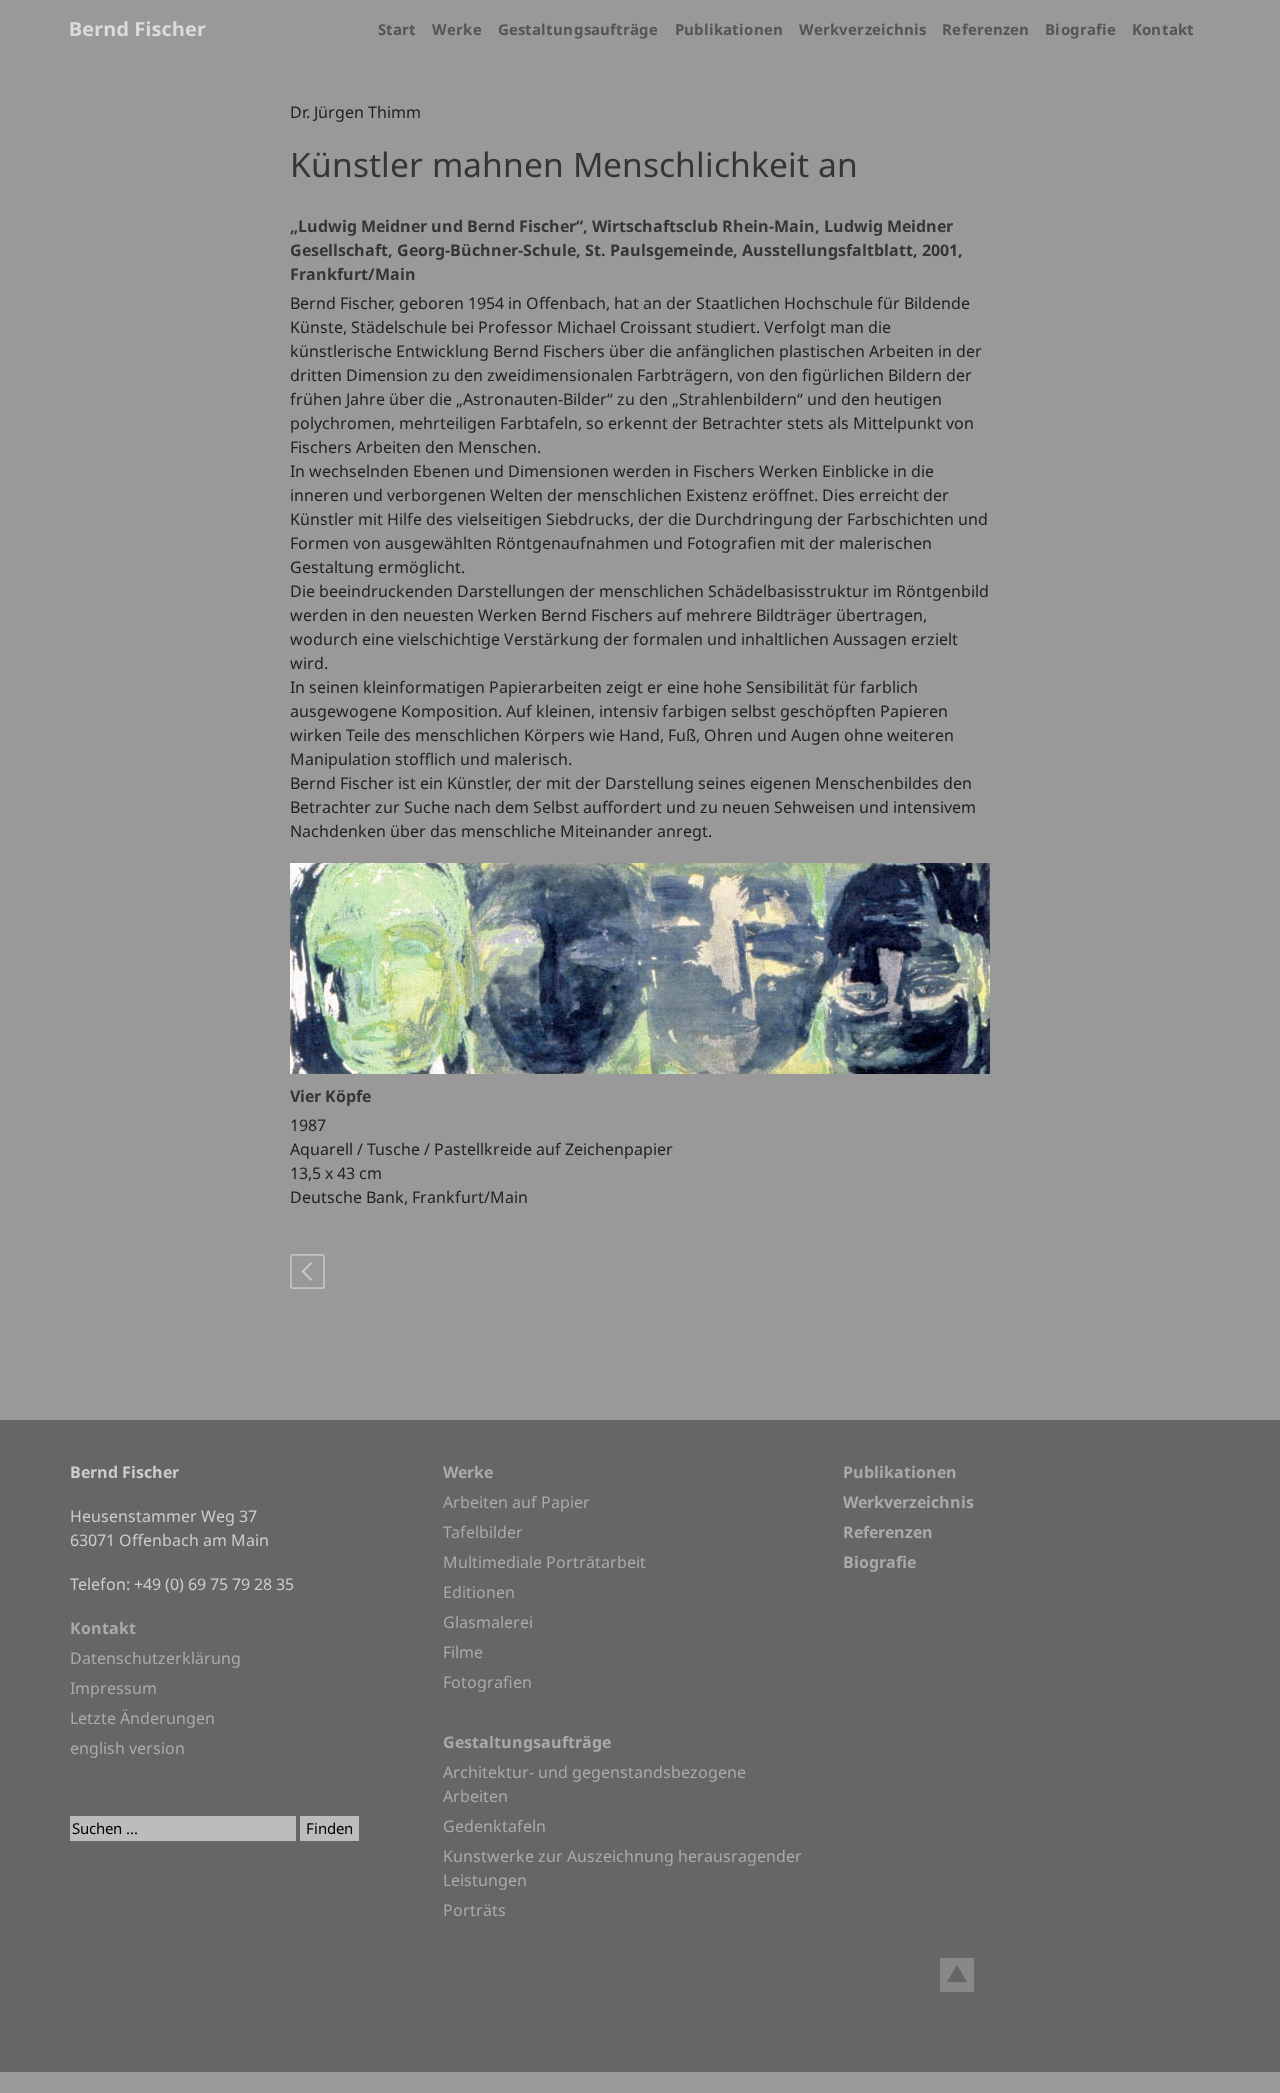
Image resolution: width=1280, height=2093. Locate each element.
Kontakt (1163, 29)
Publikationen (729, 29)
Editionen (479, 1592)
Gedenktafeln (494, 1826)
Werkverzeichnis (863, 29)
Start (397, 29)
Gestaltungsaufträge (578, 29)
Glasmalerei (488, 1622)
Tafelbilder (483, 1532)
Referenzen (985, 29)
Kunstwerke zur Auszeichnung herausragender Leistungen (622, 1868)
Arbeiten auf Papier (516, 1502)
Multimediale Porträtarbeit (544, 1562)
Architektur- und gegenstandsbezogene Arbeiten (594, 1784)
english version (127, 1748)
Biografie (1080, 29)
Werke (457, 29)
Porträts (474, 1910)
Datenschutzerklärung (155, 1658)
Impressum (113, 1688)
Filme (463, 1652)
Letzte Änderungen (142, 1718)
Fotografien (487, 1682)
